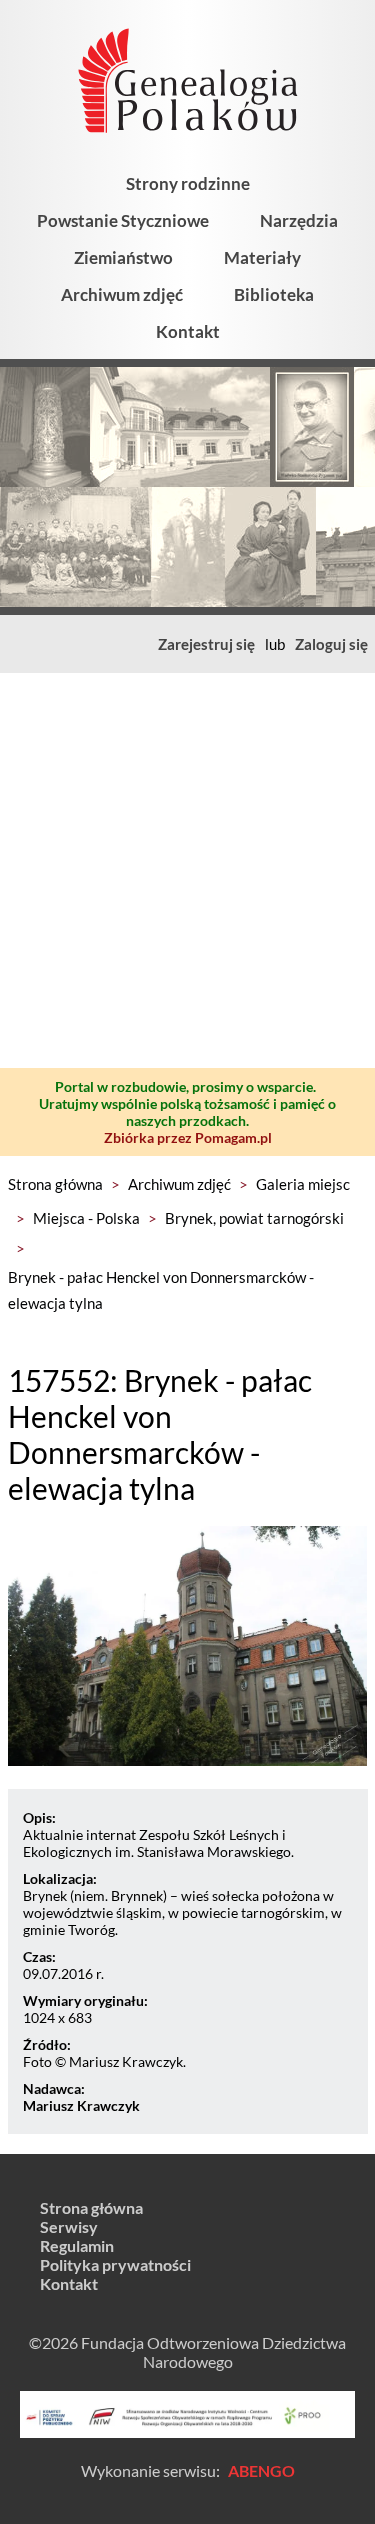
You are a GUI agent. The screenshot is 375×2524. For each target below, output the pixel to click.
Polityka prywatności (115, 2264)
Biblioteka (274, 294)
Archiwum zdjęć (122, 294)
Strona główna (55, 1184)
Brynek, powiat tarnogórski (254, 1218)
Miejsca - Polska (86, 1218)
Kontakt (188, 331)
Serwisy (69, 2226)
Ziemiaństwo (123, 257)
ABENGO (261, 2470)
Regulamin (77, 2245)
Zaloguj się (331, 644)
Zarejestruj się (206, 644)
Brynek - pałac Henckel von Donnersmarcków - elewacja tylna (161, 1290)
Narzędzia (299, 220)
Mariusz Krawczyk (81, 2105)
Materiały (262, 257)
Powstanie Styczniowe (123, 220)
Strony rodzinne (188, 183)
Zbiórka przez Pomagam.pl (188, 1137)
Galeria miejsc (303, 1184)
